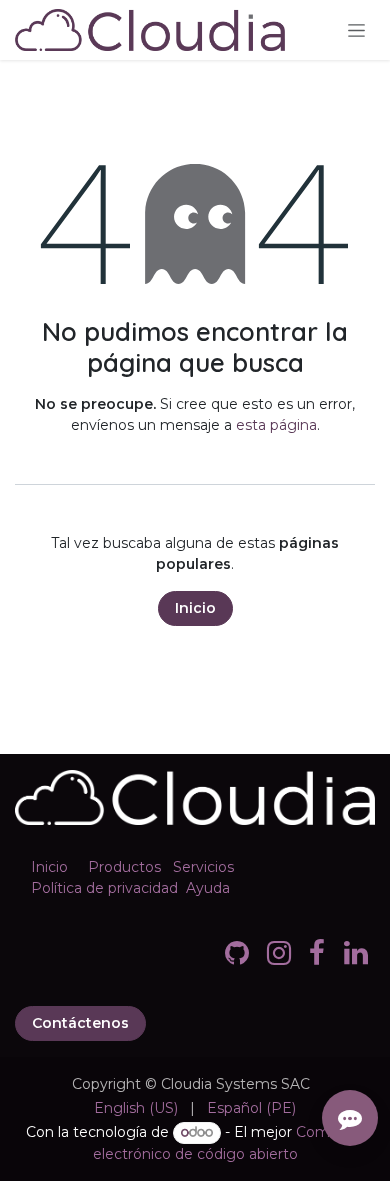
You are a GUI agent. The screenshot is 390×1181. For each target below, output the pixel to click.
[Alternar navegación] (356, 30)
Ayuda (208, 888)
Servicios (203, 867)
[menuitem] (136, 1108)
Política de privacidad (104, 888)
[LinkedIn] (356, 953)
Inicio (195, 608)
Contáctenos (80, 1023)
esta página (276, 425)
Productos (124, 867)
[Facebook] (317, 953)
